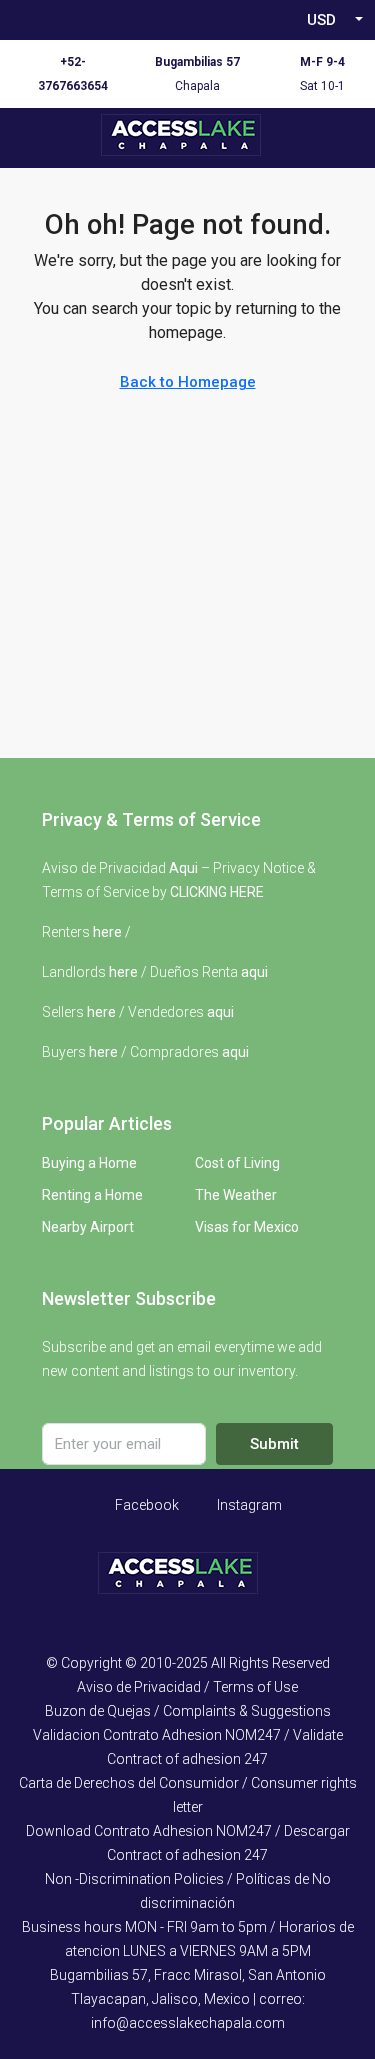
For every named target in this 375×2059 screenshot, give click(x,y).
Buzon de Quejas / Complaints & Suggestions (188, 1711)
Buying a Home (89, 1163)
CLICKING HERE (217, 892)
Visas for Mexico (247, 1227)
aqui (254, 972)
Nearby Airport (88, 1227)
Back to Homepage (188, 382)
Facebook (145, 1505)
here (107, 932)
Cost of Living (237, 1163)
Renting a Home (92, 1195)
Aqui (183, 868)
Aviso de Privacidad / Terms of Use (187, 1687)
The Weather (236, 1195)
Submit (274, 1444)
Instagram (248, 1505)
